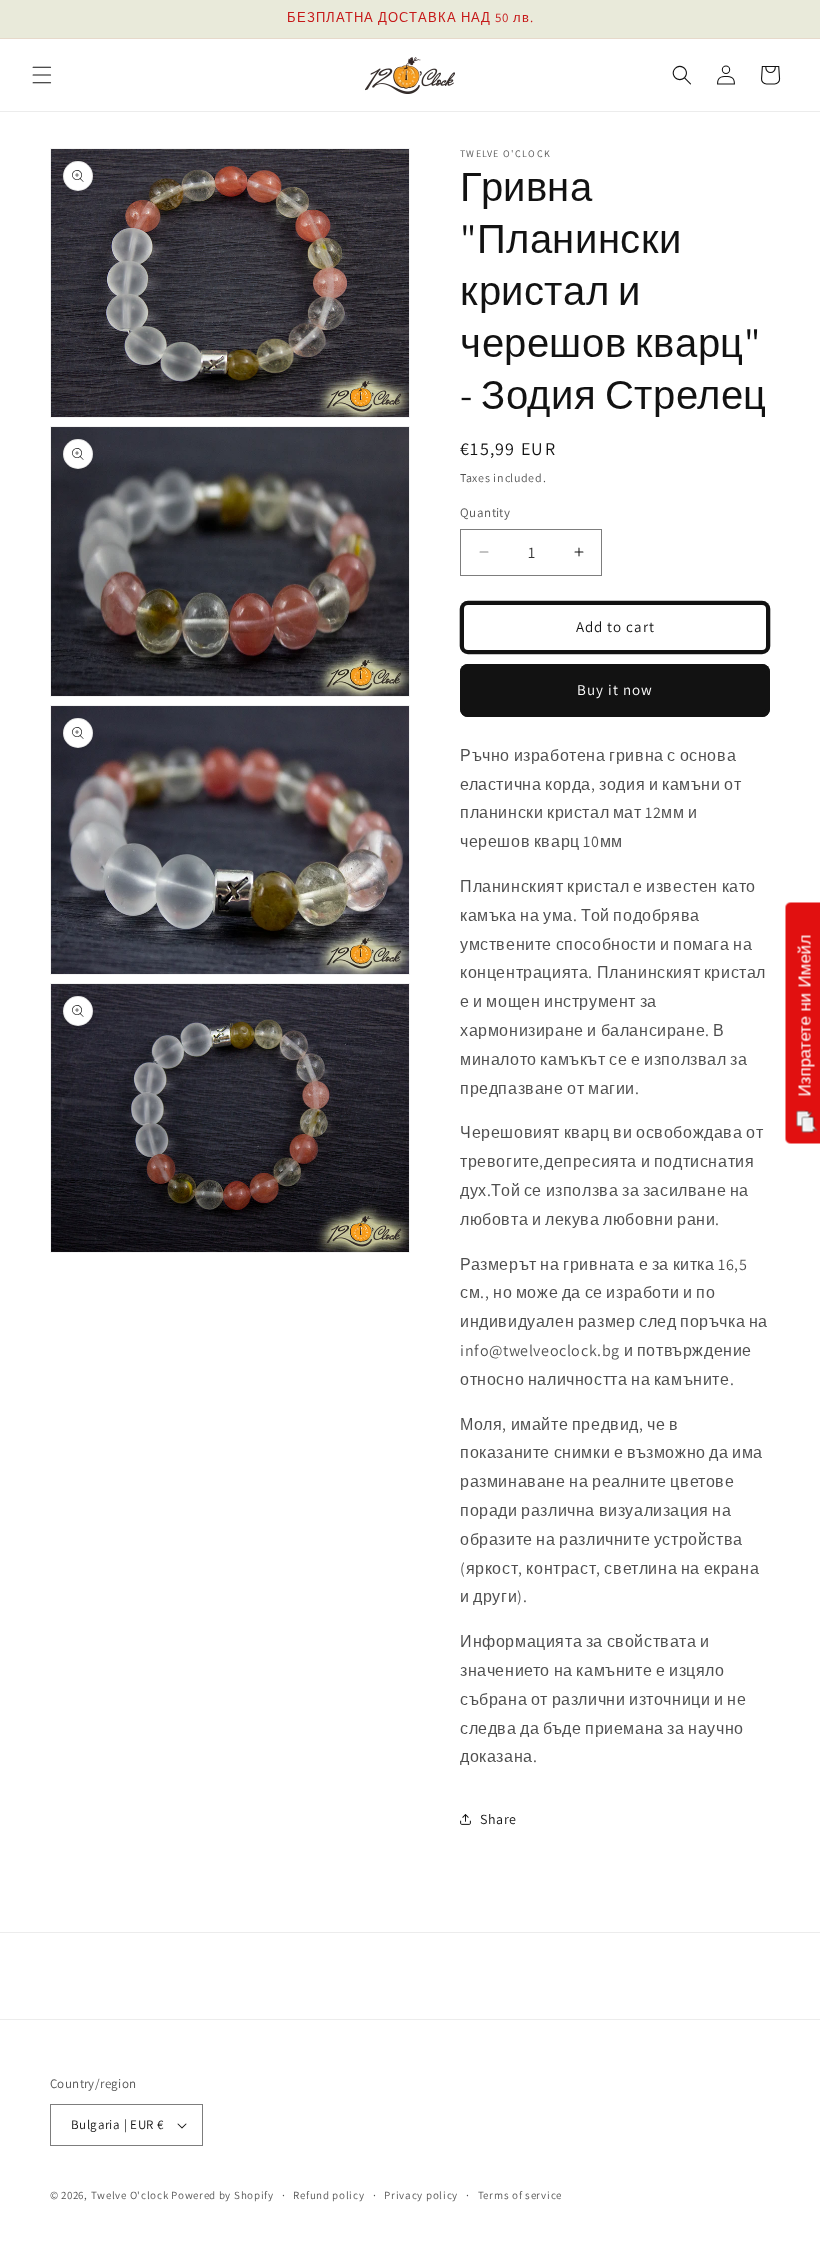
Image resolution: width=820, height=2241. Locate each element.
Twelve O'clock (130, 2195)
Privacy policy (421, 2195)
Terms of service (520, 2195)
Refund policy (328, 2195)
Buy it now (615, 689)
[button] (42, 75)
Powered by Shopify (222, 2195)
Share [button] (498, 1819)
